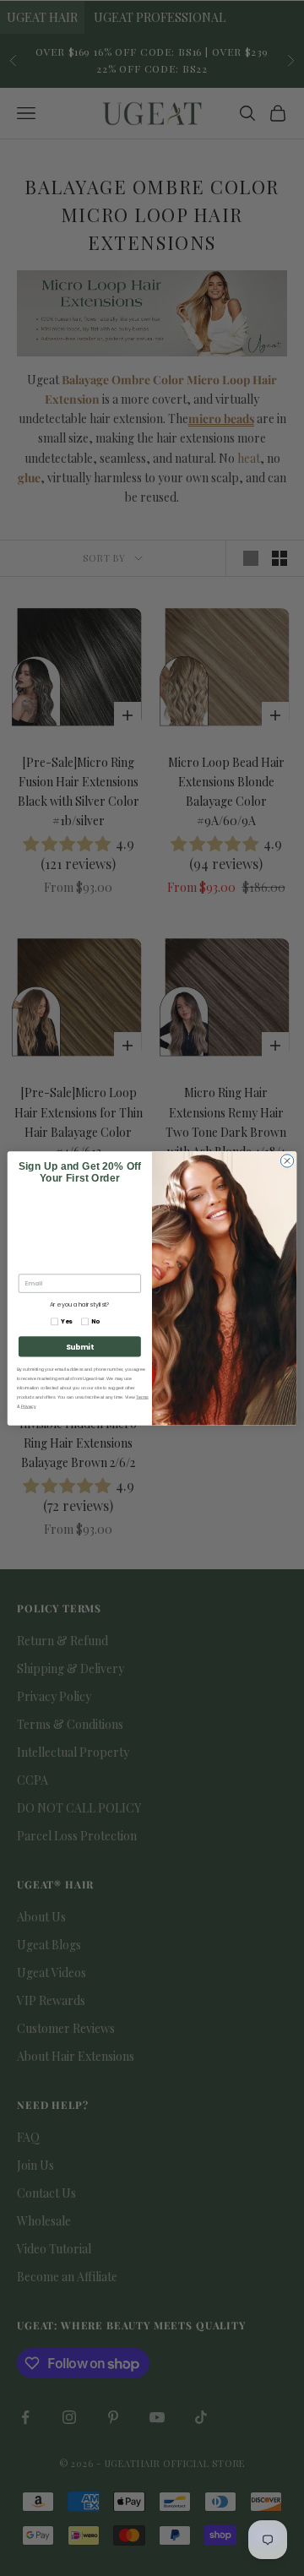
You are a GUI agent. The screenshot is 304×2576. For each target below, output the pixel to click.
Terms (142, 1397)
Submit (80, 1346)
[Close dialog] (287, 1160)
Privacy (29, 1406)
